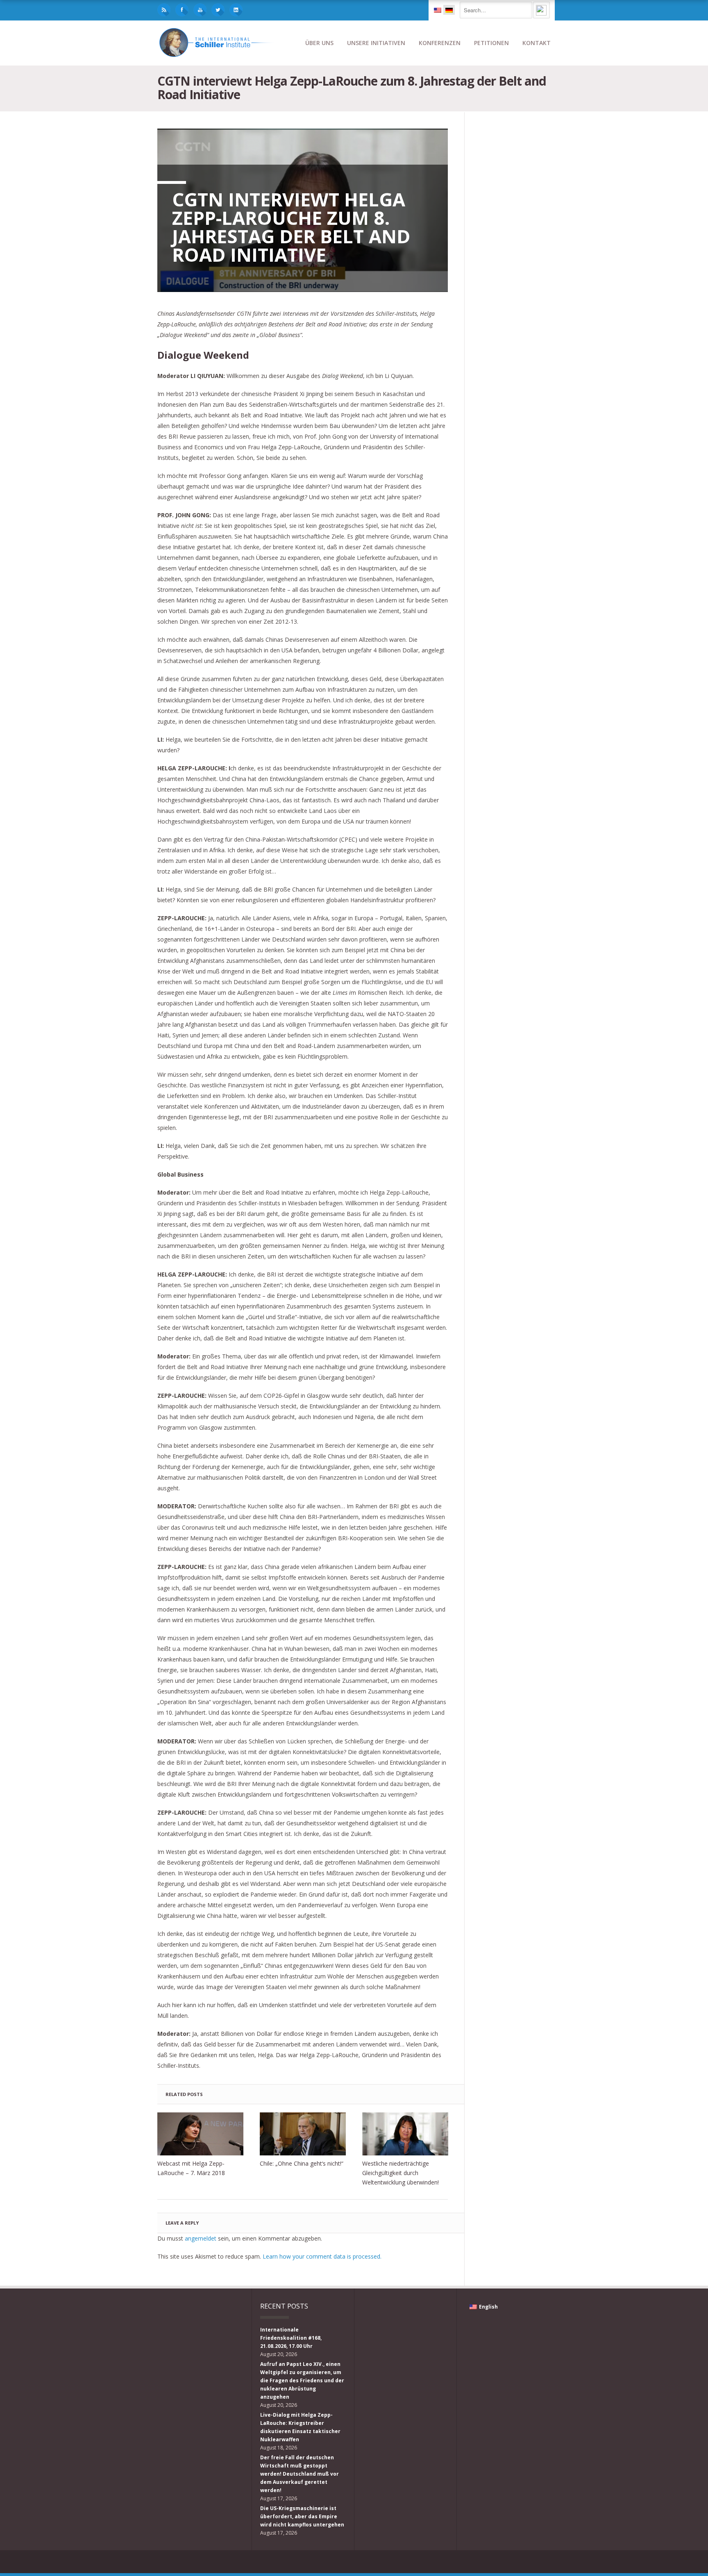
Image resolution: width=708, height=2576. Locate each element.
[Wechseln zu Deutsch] (449, 10)
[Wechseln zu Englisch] (438, 10)
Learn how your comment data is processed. (322, 2256)
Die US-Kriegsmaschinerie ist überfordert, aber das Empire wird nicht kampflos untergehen (302, 2516)
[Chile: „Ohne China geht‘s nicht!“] (303, 2134)
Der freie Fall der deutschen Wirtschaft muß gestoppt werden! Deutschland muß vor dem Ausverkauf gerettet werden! (300, 2474)
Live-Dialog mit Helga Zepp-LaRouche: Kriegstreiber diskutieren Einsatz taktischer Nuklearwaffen (300, 2427)
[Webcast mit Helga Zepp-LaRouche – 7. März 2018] (200, 2134)
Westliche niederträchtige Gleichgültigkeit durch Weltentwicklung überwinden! (401, 2173)
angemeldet (201, 2238)
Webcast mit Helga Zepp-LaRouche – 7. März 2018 (191, 2168)
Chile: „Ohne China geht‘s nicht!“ (302, 2163)
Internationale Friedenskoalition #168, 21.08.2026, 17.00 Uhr (291, 2338)
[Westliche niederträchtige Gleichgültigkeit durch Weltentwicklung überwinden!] (405, 2134)
